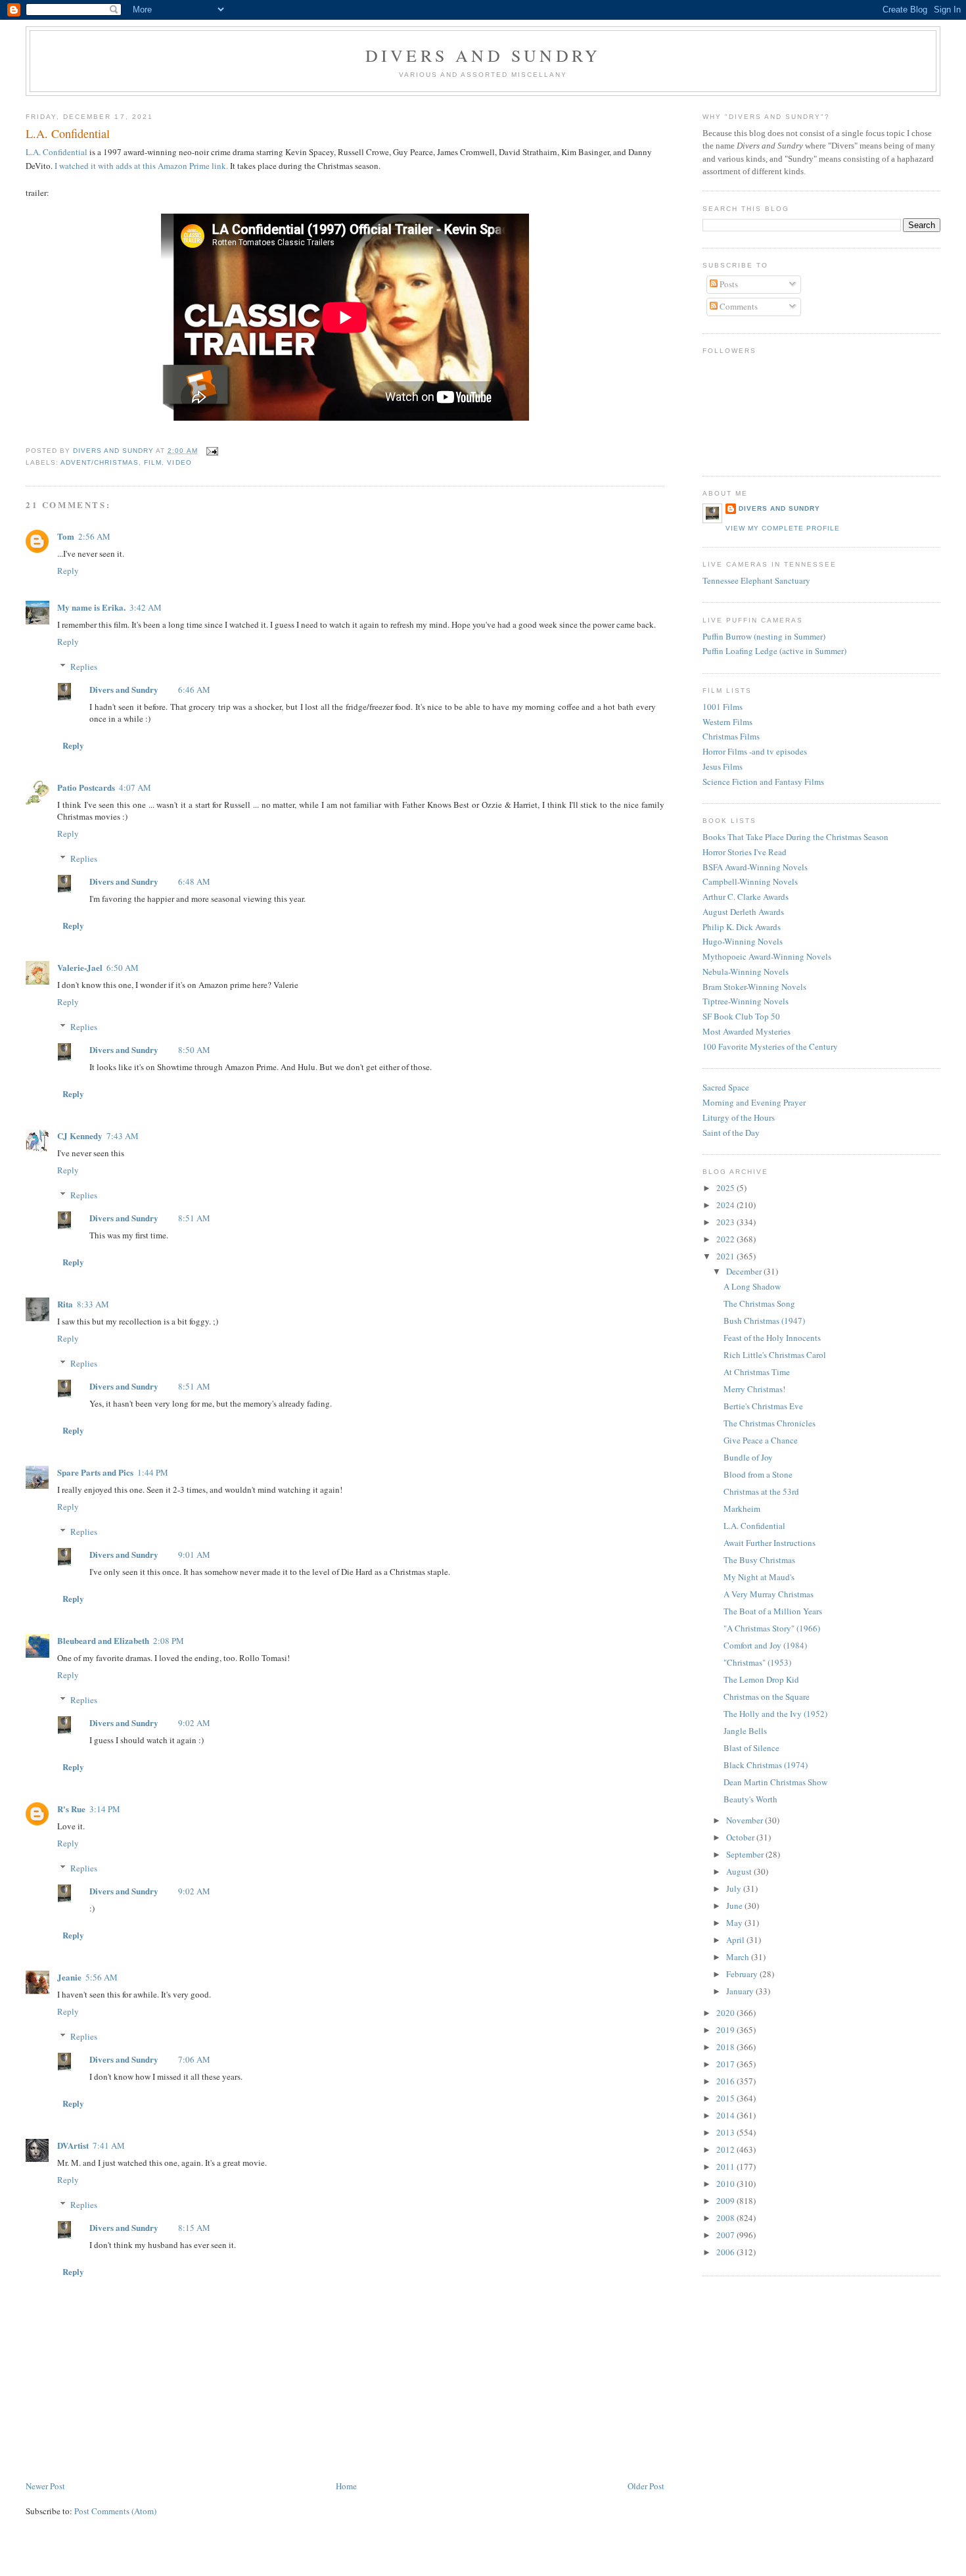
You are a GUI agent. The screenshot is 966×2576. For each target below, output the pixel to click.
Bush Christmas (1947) (764, 1321)
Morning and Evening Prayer (754, 1102)
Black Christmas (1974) (766, 1765)
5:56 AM (102, 1977)
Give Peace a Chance (761, 1440)
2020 (726, 2013)
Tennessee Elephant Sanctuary (756, 580)
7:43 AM (123, 1136)
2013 (726, 2132)
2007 (726, 2235)
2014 (726, 2115)
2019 (726, 2030)
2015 (726, 2098)
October (741, 1837)
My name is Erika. (91, 607)
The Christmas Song (759, 1303)
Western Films (727, 722)
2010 (726, 2184)
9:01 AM (194, 1555)
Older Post (646, 2486)
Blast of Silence (751, 1748)
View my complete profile (783, 528)
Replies (84, 667)
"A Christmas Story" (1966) (772, 1628)
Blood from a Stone (758, 1474)
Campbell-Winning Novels (750, 881)
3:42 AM (146, 607)
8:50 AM (194, 1050)
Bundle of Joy (748, 1457)
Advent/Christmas (100, 462)
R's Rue (71, 1809)
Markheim (742, 1509)
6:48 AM (194, 881)
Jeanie (69, 1977)
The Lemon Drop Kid (761, 1679)
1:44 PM (153, 1472)
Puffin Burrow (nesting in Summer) (764, 636)
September (746, 1854)
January (741, 1991)
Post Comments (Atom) (115, 2511)
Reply (68, 571)
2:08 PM (169, 1641)
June (735, 1906)
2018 (726, 2047)
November (746, 1820)
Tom (66, 536)
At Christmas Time (757, 1372)
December (745, 1271)
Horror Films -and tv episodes (755, 751)
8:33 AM (93, 1304)
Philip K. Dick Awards (742, 927)
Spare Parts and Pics (95, 1472)
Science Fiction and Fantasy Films (763, 782)
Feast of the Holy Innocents (772, 1338)
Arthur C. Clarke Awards (746, 897)
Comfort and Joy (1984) (765, 1645)
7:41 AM (109, 2145)
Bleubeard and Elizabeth (103, 1640)
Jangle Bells (745, 1731)
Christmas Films (731, 736)
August (740, 1871)
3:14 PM (105, 1809)
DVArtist (73, 2145)
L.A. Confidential (57, 152)
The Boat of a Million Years (773, 1611)
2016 (726, 2081)
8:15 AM (194, 2228)
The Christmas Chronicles (770, 1423)
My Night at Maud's (759, 1577)
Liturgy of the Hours (739, 1117)
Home (346, 2486)
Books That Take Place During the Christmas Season (795, 837)
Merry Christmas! (754, 1389)
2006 (726, 2252)
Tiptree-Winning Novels (746, 1001)
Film (153, 462)
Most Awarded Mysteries (747, 1031)
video (179, 462)
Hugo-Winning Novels (743, 941)
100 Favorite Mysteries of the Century (770, 1046)
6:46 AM (194, 690)
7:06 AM (194, 2059)
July (735, 1888)
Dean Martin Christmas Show (775, 1782)
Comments (738, 306)
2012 (726, 2149)
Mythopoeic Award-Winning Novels (767, 956)
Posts (728, 284)
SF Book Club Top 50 (741, 1016)
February (743, 1974)
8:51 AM (194, 1218)
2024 (726, 1205)
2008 (726, 2218)
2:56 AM (94, 536)
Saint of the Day (731, 1133)
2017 (726, 2064)
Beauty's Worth (750, 1799)
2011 (726, 2166)
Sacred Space (726, 1087)
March (739, 1957)
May (735, 1923)
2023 (726, 1222)
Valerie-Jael (80, 967)
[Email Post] (212, 451)
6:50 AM (123, 968)
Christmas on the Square (767, 1697)
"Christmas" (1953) (757, 1662)
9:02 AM (194, 1723)
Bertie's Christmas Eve (763, 1406)
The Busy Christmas (759, 1560)
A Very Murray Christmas (769, 1594)
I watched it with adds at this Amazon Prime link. (141, 166)
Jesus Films (723, 766)
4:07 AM (135, 787)
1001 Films (723, 707)
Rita (65, 1304)
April (736, 1940)
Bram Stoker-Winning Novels (754, 987)
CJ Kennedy (80, 1136)
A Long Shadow (752, 1286)
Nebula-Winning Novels (746, 972)
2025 (726, 1188)
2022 (726, 1239)
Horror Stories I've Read (745, 852)
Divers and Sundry (483, 55)
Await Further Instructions (770, 1543)
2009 (726, 2201)
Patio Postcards (86, 787)
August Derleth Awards (743, 912)
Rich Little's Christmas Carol (775, 1355)
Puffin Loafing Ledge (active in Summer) (774, 651)
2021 (726, 1256)
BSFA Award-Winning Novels (755, 867)
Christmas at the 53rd (761, 1491)
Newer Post (45, 2486)
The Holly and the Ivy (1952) (775, 1714)
